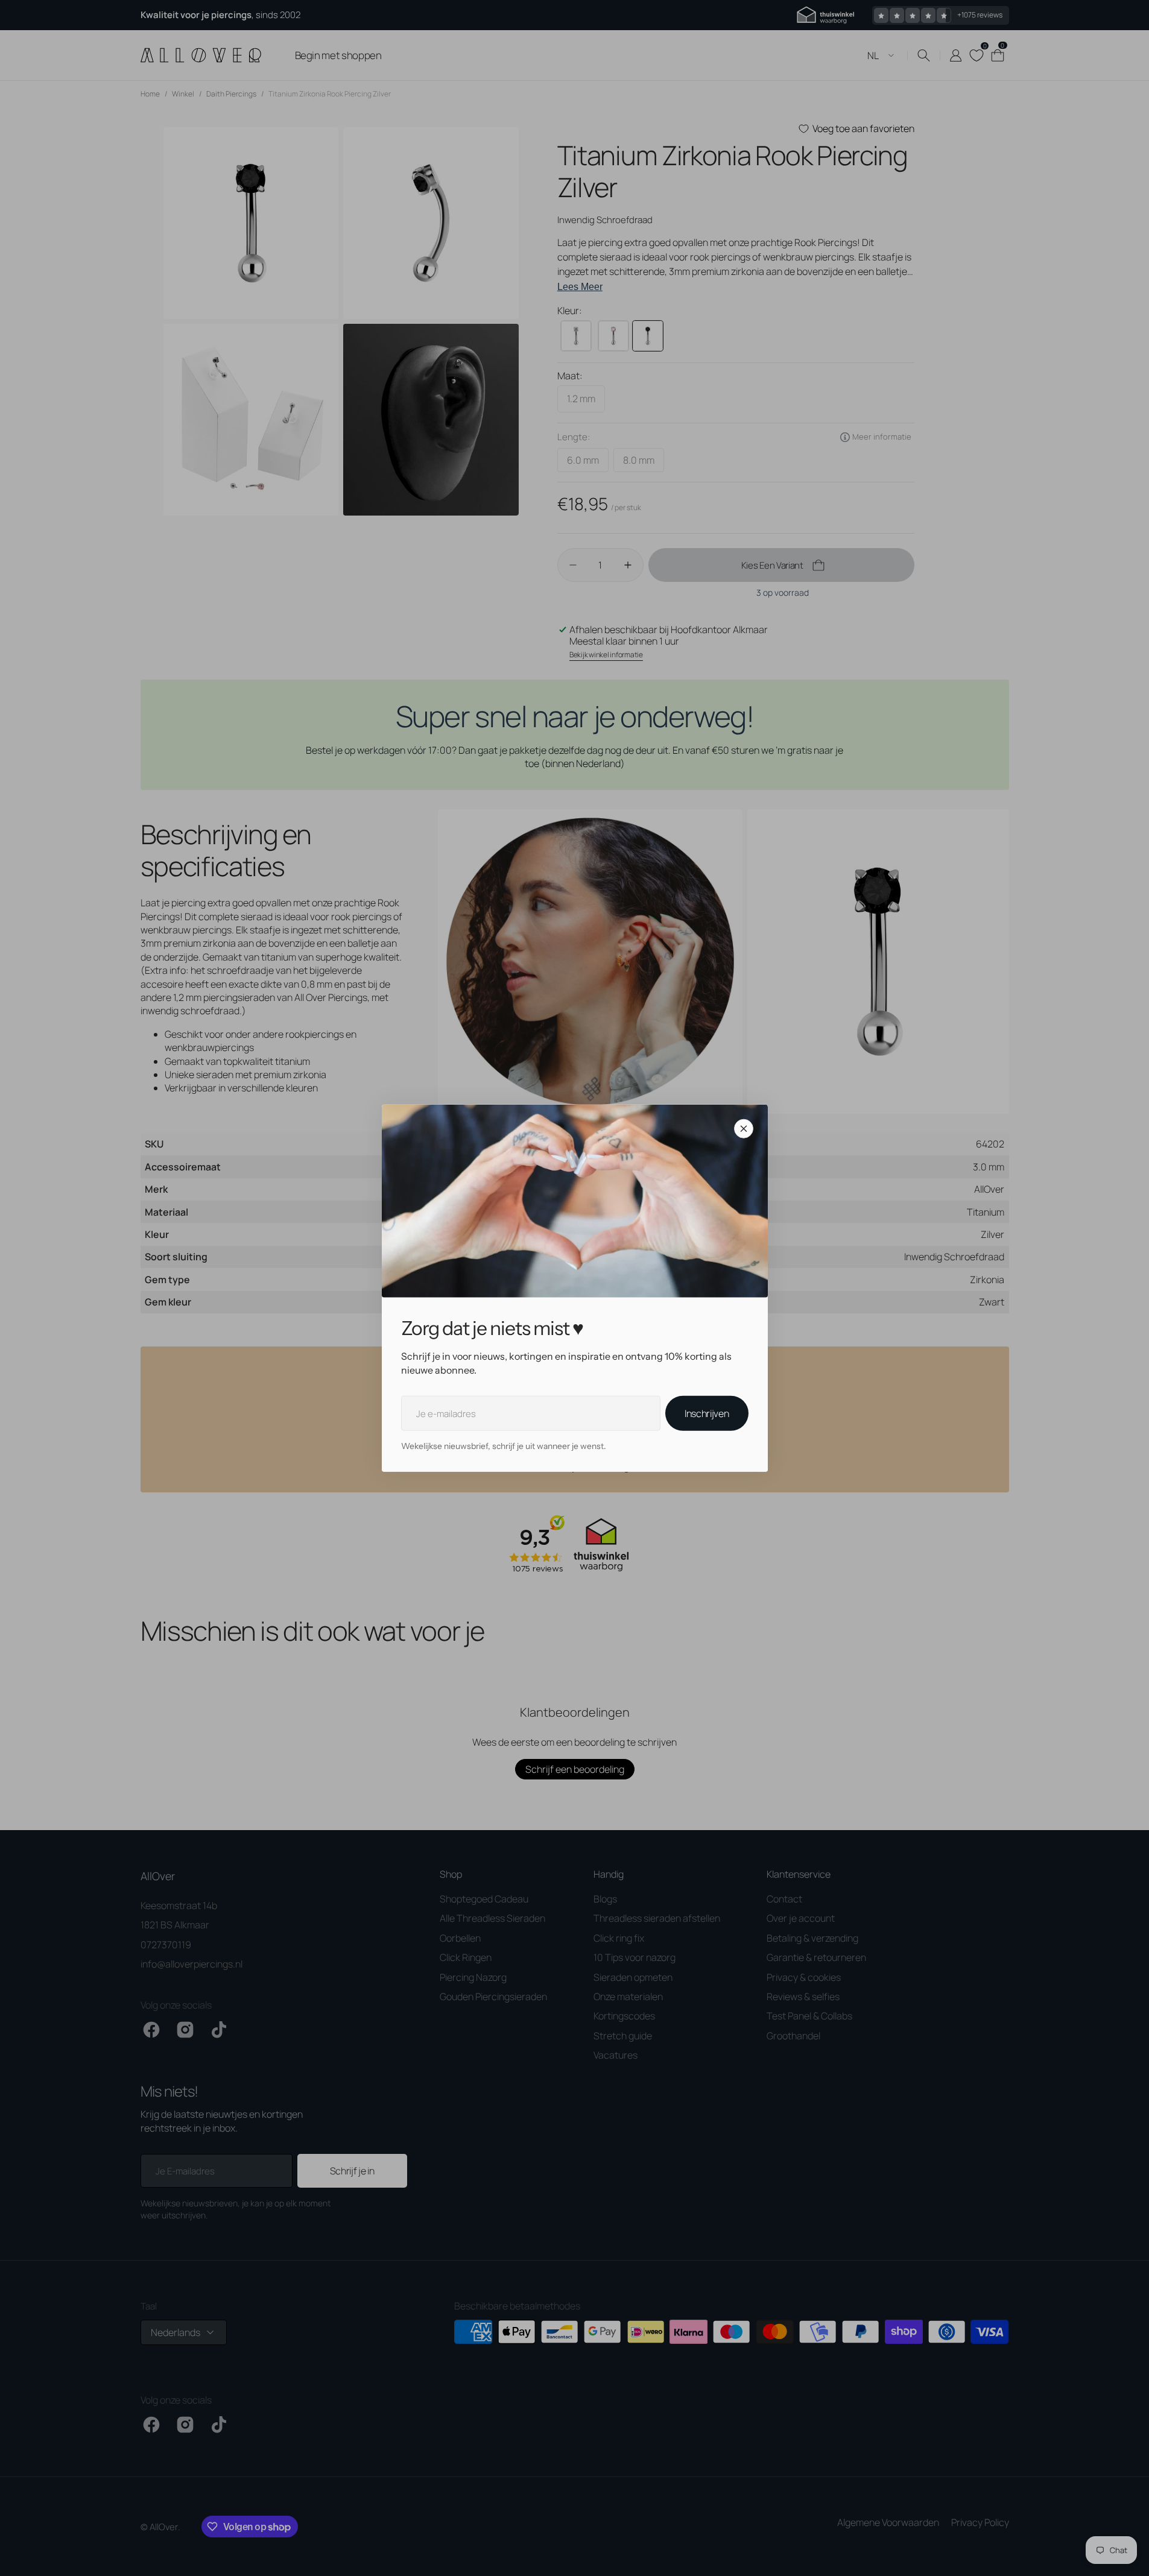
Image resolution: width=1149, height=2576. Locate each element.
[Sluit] (744, 1129)
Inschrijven (707, 1413)
